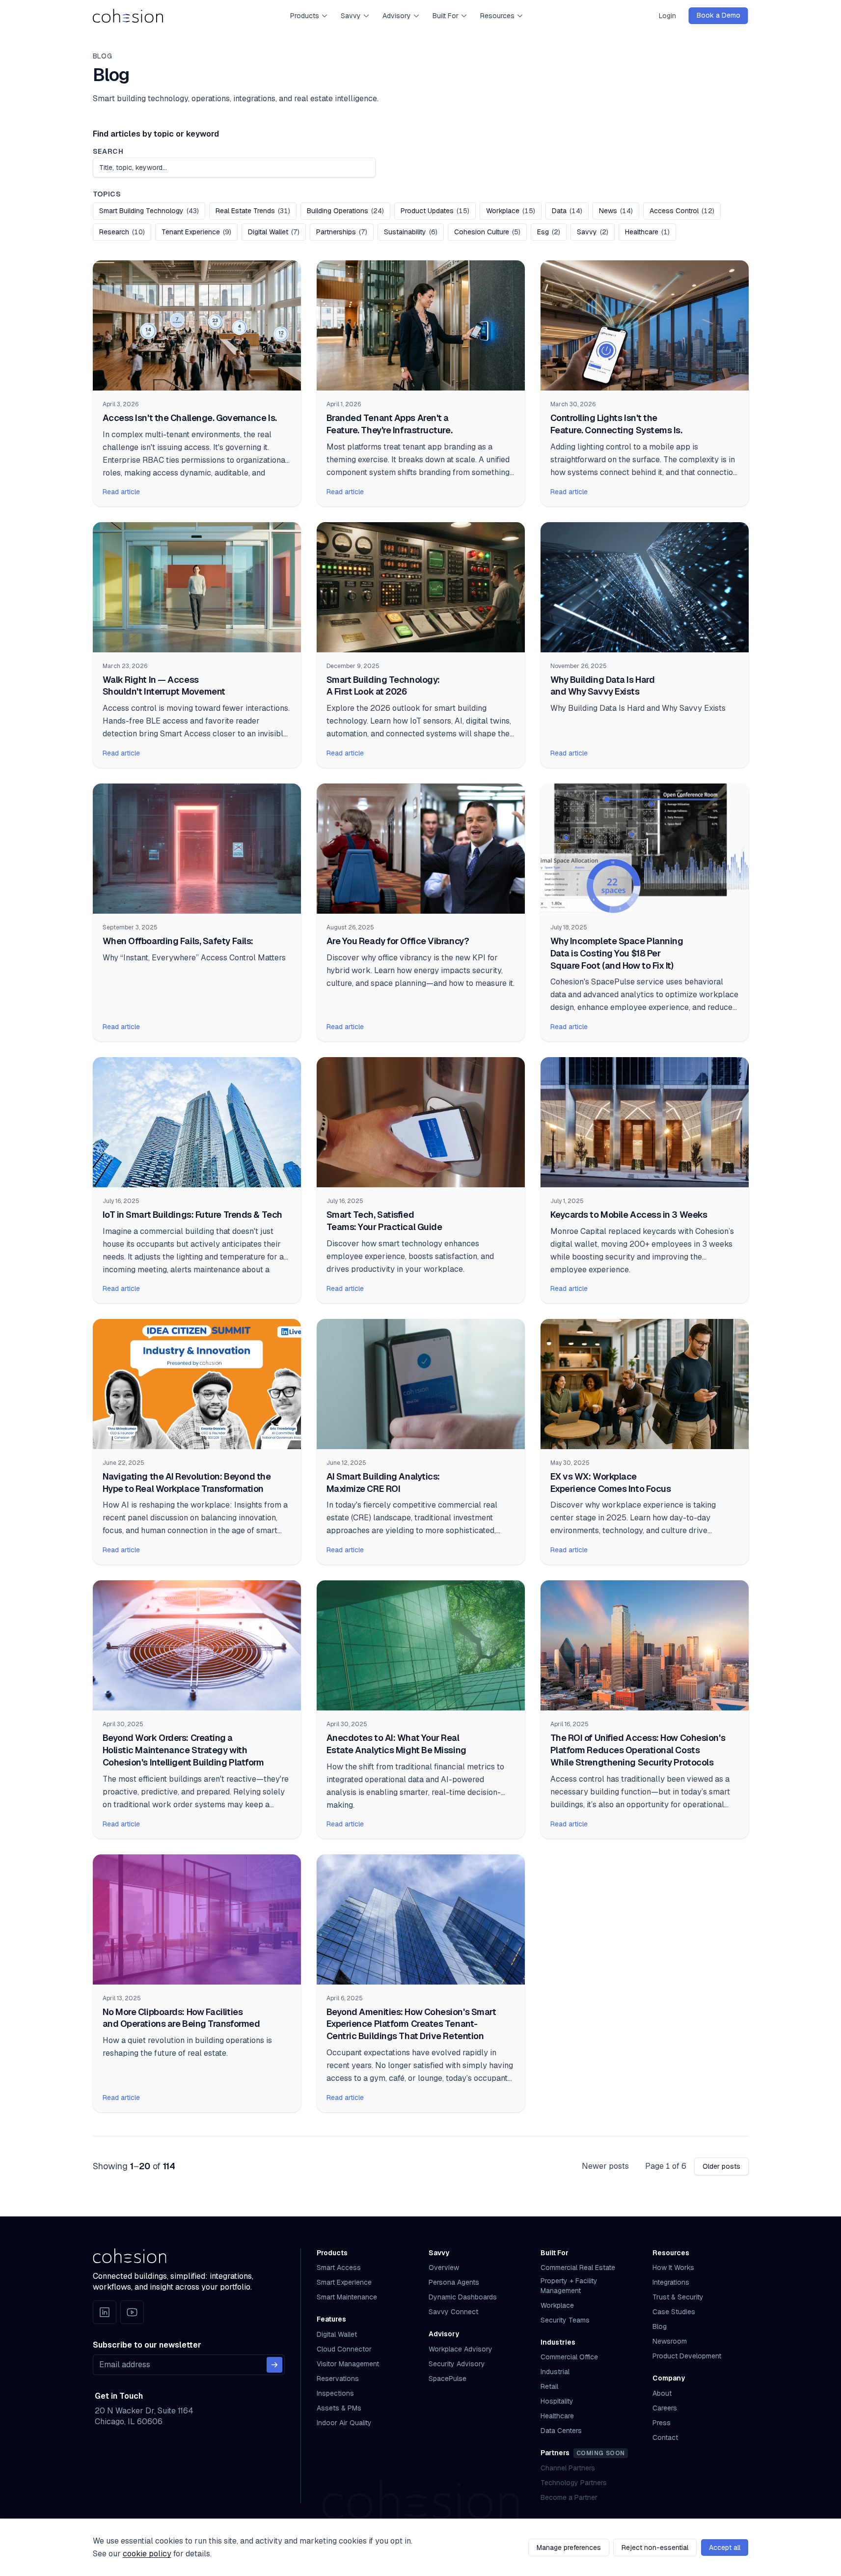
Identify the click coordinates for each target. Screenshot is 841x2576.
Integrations (671, 2282)
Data (570, 210)
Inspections (335, 2393)
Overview (444, 2268)
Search (108, 151)
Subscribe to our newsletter (147, 2345)
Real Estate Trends (256, 210)
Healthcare (651, 232)
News (619, 210)
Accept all (725, 2548)
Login (667, 16)
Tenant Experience (200, 232)
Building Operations (349, 210)
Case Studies (674, 2312)
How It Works (673, 2268)
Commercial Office (569, 2357)
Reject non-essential (655, 2548)
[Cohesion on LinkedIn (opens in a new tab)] (105, 2312)
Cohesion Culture (490, 232)
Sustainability (414, 232)
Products (305, 16)
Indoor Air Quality (344, 2423)
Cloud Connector (344, 2349)
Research (125, 232)
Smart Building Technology (152, 210)
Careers (665, 2408)
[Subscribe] (274, 2365)
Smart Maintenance (347, 2297)
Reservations (338, 2379)
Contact (665, 2437)
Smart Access (339, 2268)
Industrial (555, 2372)
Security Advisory (457, 2364)
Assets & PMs (339, 2408)
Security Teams (565, 2320)
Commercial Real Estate (578, 2268)
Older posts (721, 2166)
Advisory (397, 16)
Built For (446, 16)
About (662, 2393)
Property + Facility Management (569, 2285)
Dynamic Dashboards (463, 2297)
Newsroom (670, 2341)
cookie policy (147, 2554)
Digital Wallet (277, 232)
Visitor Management (348, 2364)
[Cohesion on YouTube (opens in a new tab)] (132, 2312)
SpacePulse (448, 2379)
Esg (552, 232)
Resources (497, 16)
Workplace (514, 210)
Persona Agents (454, 2282)
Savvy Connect (453, 2312)
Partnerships (345, 232)
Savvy (351, 16)
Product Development (687, 2356)
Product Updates (438, 210)
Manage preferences (569, 2548)
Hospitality (557, 2401)
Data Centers (561, 2431)
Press (662, 2423)
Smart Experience (344, 2282)
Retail (549, 2386)
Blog (660, 2326)
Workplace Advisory (461, 2349)
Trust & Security (678, 2297)
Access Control (685, 210)
